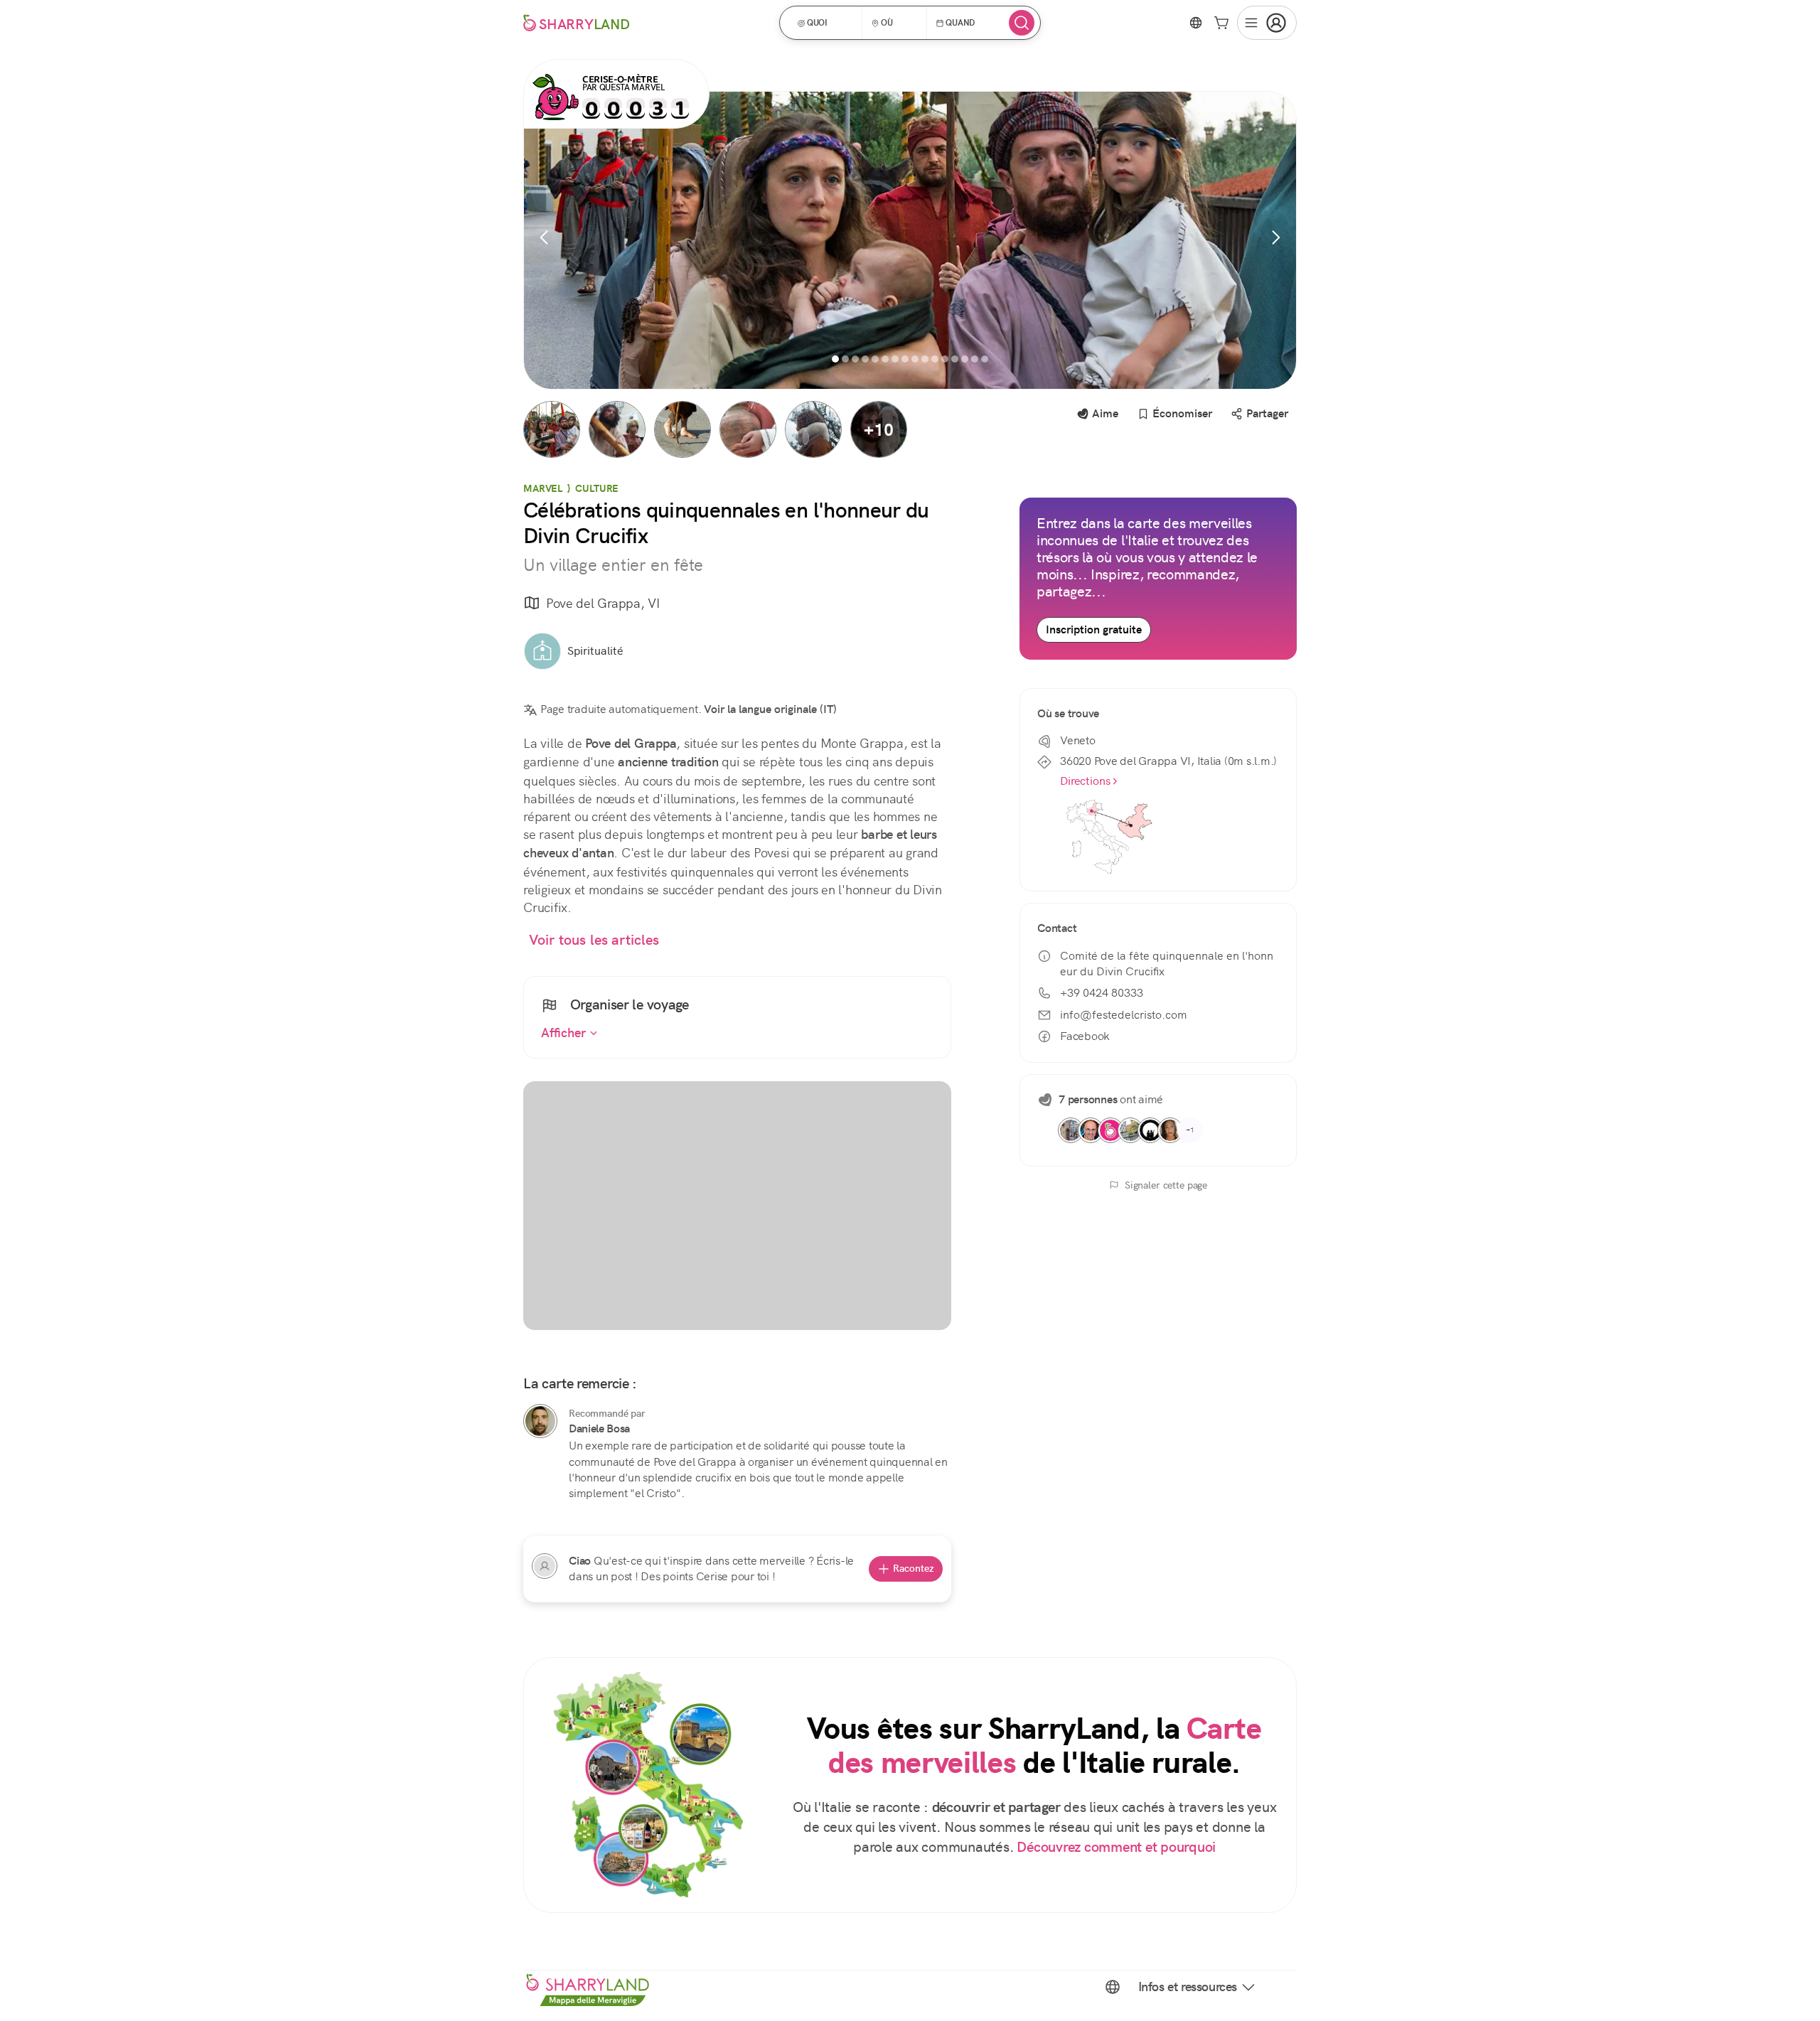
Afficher (565, 1033)
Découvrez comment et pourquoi (1116, 1847)
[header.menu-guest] (1267, 23)
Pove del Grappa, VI (603, 603)
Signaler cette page (1166, 1185)
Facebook (1085, 1036)
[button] (825, 23)
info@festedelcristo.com (1124, 1015)
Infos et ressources (1188, 1987)
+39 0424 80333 (1102, 993)
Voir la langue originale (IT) (770, 709)
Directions (1085, 781)
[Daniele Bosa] (540, 1421)
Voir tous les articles (594, 940)
